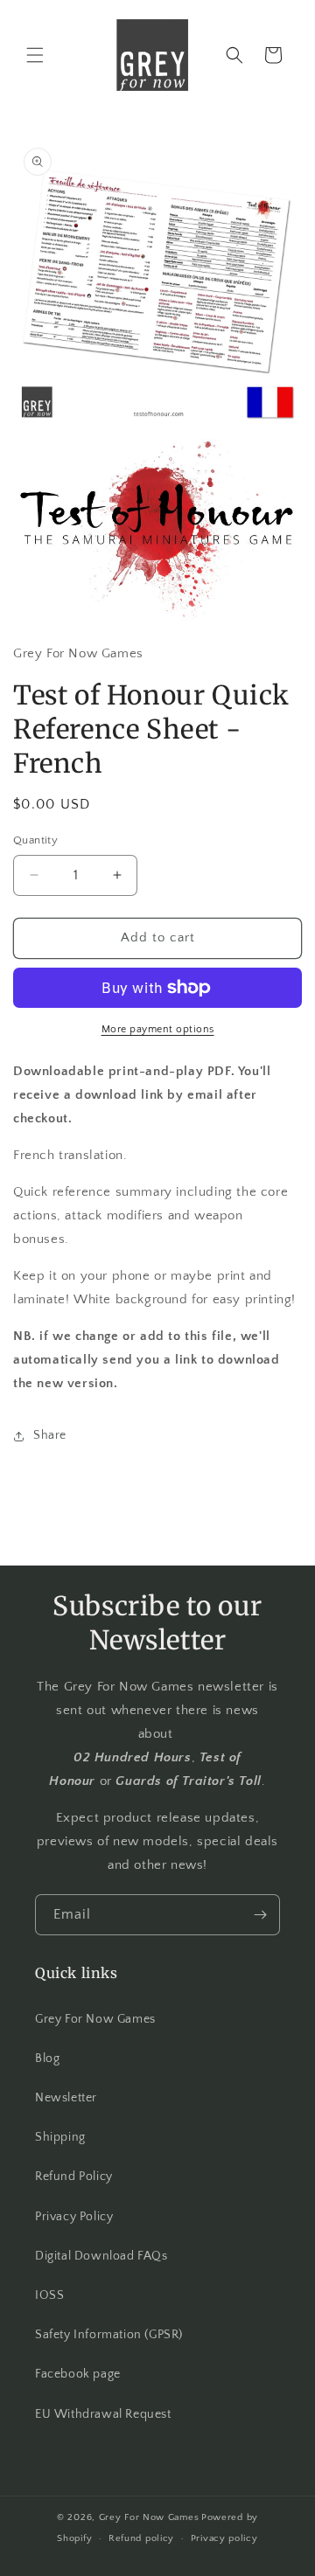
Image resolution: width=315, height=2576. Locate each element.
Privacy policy (224, 2538)
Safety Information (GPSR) (109, 2335)
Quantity (35, 840)
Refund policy (141, 2538)
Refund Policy (74, 2177)
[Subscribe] (260, 1915)
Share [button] (50, 1435)
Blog (47, 2059)
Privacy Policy (74, 2217)
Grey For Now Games (95, 2019)
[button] (35, 55)
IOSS (49, 2295)
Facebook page (78, 2374)
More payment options (158, 1029)
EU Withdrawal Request (103, 2414)
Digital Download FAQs (101, 2256)
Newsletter (66, 2098)
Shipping (60, 2137)
